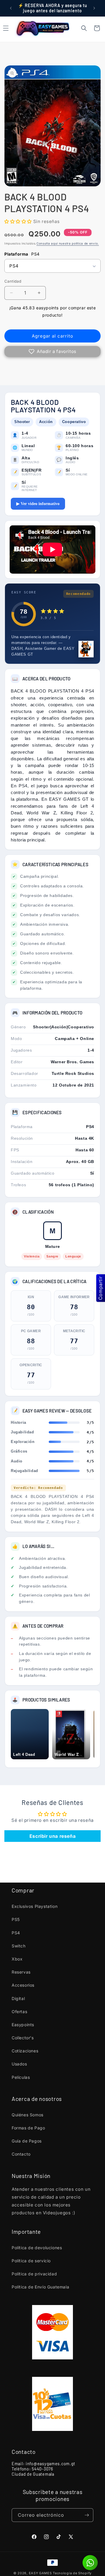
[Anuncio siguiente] (94, 8)
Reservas (21, 1972)
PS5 (16, 1919)
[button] (84, 28)
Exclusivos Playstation (35, 1906)
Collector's (23, 2038)
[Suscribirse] (87, 2515)
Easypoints (23, 2025)
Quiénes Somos (28, 2115)
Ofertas (19, 2012)
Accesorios (23, 1985)
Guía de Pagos (27, 2141)
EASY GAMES (40, 2573)
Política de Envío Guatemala (40, 2287)
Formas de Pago (28, 2128)
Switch (19, 1946)
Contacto (21, 2154)
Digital (18, 1998)
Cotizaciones (25, 2051)
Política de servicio (31, 2261)
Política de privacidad (34, 2274)
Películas (21, 2077)
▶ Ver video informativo (38, 504)
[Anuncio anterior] (11, 8)
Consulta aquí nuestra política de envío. (68, 243)
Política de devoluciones (37, 2248)
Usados (19, 2064)
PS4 (16, 1933)
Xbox (17, 1959)
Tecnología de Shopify (72, 2573)
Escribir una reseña (52, 1836)
